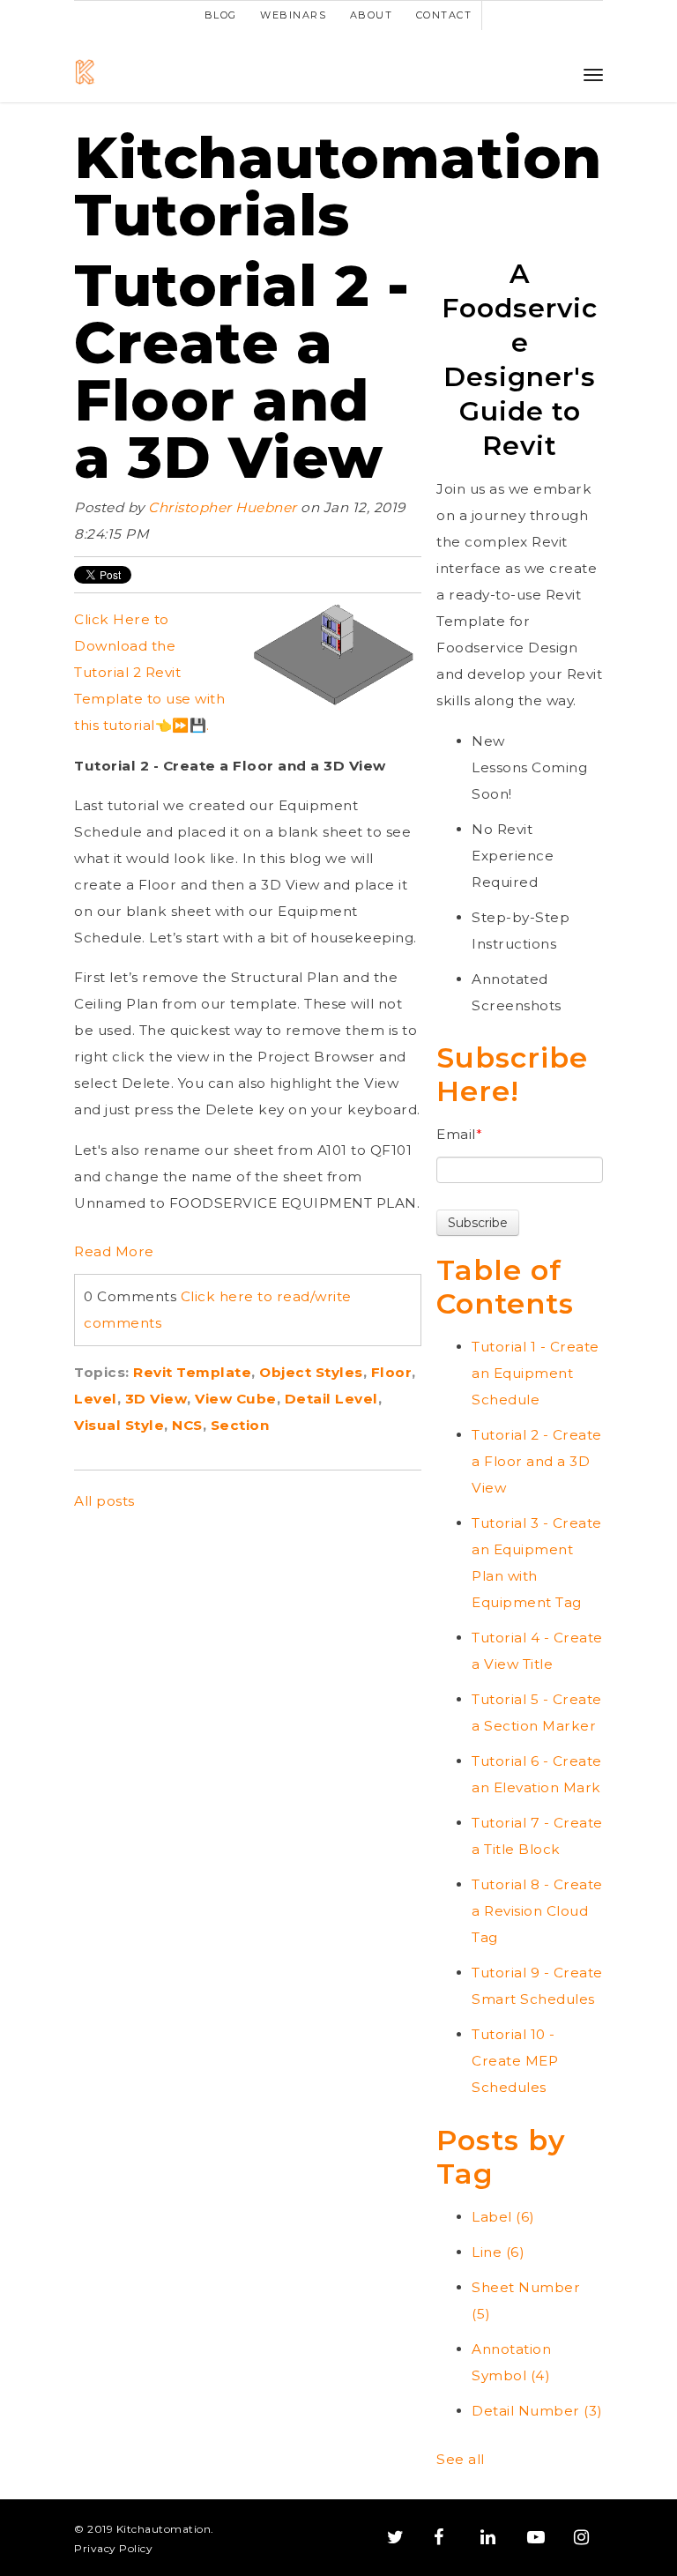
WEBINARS (293, 15)
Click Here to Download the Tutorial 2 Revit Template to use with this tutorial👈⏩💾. (149, 672)
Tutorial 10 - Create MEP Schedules (515, 2061)
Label (503, 2217)
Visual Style (119, 1425)
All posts (104, 1501)
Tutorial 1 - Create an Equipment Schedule (536, 1373)
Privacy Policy (113, 2548)
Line (498, 2252)
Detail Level (331, 1399)
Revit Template (192, 1372)
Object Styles (311, 1372)
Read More (114, 1251)
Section (240, 1425)
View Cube (236, 1399)
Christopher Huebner (223, 507)
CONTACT (444, 15)
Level (96, 1399)
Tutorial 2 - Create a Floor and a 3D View (242, 371)
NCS (187, 1425)
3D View (156, 1399)
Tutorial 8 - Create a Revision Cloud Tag (537, 1911)
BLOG (221, 15)
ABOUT (372, 15)
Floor (392, 1372)
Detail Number (537, 2411)
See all (461, 2459)
